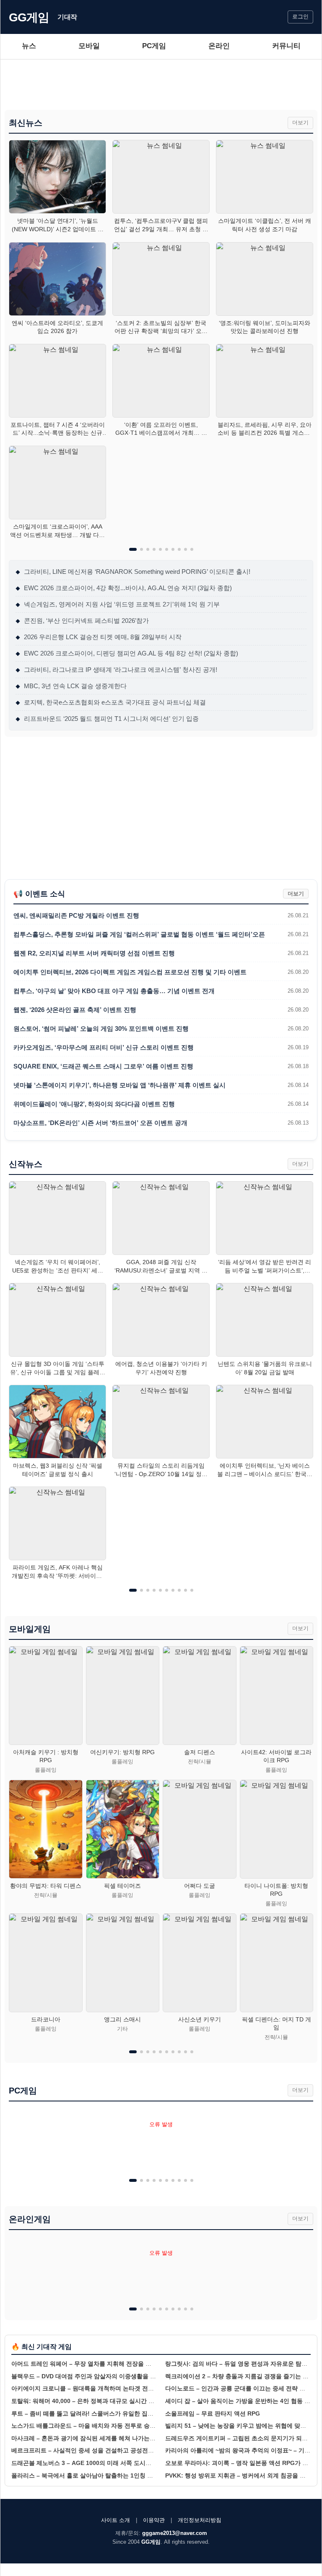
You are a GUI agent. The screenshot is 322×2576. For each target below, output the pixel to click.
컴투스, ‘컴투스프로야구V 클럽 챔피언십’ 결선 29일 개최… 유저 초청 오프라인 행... (161, 225)
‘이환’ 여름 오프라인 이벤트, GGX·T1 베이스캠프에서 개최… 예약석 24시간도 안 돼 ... (161, 429)
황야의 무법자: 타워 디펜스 (46, 1886)
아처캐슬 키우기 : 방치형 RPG (46, 1756)
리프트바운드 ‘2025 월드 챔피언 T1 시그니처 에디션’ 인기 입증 (107, 719)
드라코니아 (46, 2019)
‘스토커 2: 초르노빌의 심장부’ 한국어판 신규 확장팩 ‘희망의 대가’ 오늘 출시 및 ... (161, 328)
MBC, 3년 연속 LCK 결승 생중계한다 (71, 686)
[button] (133, 549)
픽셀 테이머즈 (122, 1886)
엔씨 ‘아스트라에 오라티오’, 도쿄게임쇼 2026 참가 (57, 327)
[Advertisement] (161, 85)
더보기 (300, 123)
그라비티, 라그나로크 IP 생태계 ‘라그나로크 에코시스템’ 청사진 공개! (116, 670)
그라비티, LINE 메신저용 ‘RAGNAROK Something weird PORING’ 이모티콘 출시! (133, 572)
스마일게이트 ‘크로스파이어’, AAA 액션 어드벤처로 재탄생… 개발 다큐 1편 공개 (57, 531)
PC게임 (154, 46)
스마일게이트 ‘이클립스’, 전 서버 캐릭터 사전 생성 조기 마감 (265, 225)
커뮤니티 (286, 46)
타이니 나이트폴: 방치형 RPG (276, 1890)
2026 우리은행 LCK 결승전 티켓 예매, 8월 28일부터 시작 (99, 637)
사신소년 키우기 (200, 2019)
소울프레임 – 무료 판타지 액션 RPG (213, 2413)
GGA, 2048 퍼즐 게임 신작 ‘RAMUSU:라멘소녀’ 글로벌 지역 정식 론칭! (161, 1267)
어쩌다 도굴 (200, 1886)
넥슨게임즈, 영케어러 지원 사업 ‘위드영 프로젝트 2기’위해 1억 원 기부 (118, 604)
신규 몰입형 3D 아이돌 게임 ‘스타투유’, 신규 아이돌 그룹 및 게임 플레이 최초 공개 (58, 1368)
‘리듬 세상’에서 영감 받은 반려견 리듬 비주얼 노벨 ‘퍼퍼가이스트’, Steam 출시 (265, 1267)
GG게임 (29, 17)
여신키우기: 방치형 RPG (122, 1752)
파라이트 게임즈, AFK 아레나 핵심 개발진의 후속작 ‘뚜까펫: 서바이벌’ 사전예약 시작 (57, 1572)
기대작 (67, 17)
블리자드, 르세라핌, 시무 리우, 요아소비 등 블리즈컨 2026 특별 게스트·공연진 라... (265, 429)
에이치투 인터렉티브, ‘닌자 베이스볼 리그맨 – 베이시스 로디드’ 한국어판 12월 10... (265, 1470)
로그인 (300, 17)
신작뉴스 (26, 1164)
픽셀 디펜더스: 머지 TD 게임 (277, 2024)
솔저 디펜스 (200, 1752)
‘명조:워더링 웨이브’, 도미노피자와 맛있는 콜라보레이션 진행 (265, 327)
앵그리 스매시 (122, 2019)
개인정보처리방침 (200, 2520)
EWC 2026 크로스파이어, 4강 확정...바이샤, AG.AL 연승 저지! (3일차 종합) (124, 588)
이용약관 (154, 2520)
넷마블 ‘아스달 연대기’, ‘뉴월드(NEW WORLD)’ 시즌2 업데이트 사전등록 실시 (58, 225)
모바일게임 (30, 1629)
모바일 (89, 46)
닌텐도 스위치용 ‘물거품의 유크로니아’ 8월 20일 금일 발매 (265, 1368)
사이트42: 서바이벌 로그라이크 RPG (276, 1756)
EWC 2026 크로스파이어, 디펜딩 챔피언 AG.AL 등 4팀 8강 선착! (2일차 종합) (127, 653)
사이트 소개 (116, 2520)
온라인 (219, 46)
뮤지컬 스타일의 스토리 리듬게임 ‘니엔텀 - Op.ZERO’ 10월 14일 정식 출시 (161, 1470)
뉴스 (29, 46)
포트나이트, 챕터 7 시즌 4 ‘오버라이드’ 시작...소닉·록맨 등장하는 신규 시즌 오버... (58, 429)
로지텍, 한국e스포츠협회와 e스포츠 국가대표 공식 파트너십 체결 (111, 702)
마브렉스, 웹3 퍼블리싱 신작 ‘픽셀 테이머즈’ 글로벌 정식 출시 (58, 1470)
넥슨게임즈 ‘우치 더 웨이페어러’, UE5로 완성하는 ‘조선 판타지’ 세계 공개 (58, 1267)
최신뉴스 (26, 123)
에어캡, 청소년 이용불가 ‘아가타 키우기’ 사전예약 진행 (161, 1368)
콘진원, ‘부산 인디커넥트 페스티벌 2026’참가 (82, 621)
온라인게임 (30, 2219)
